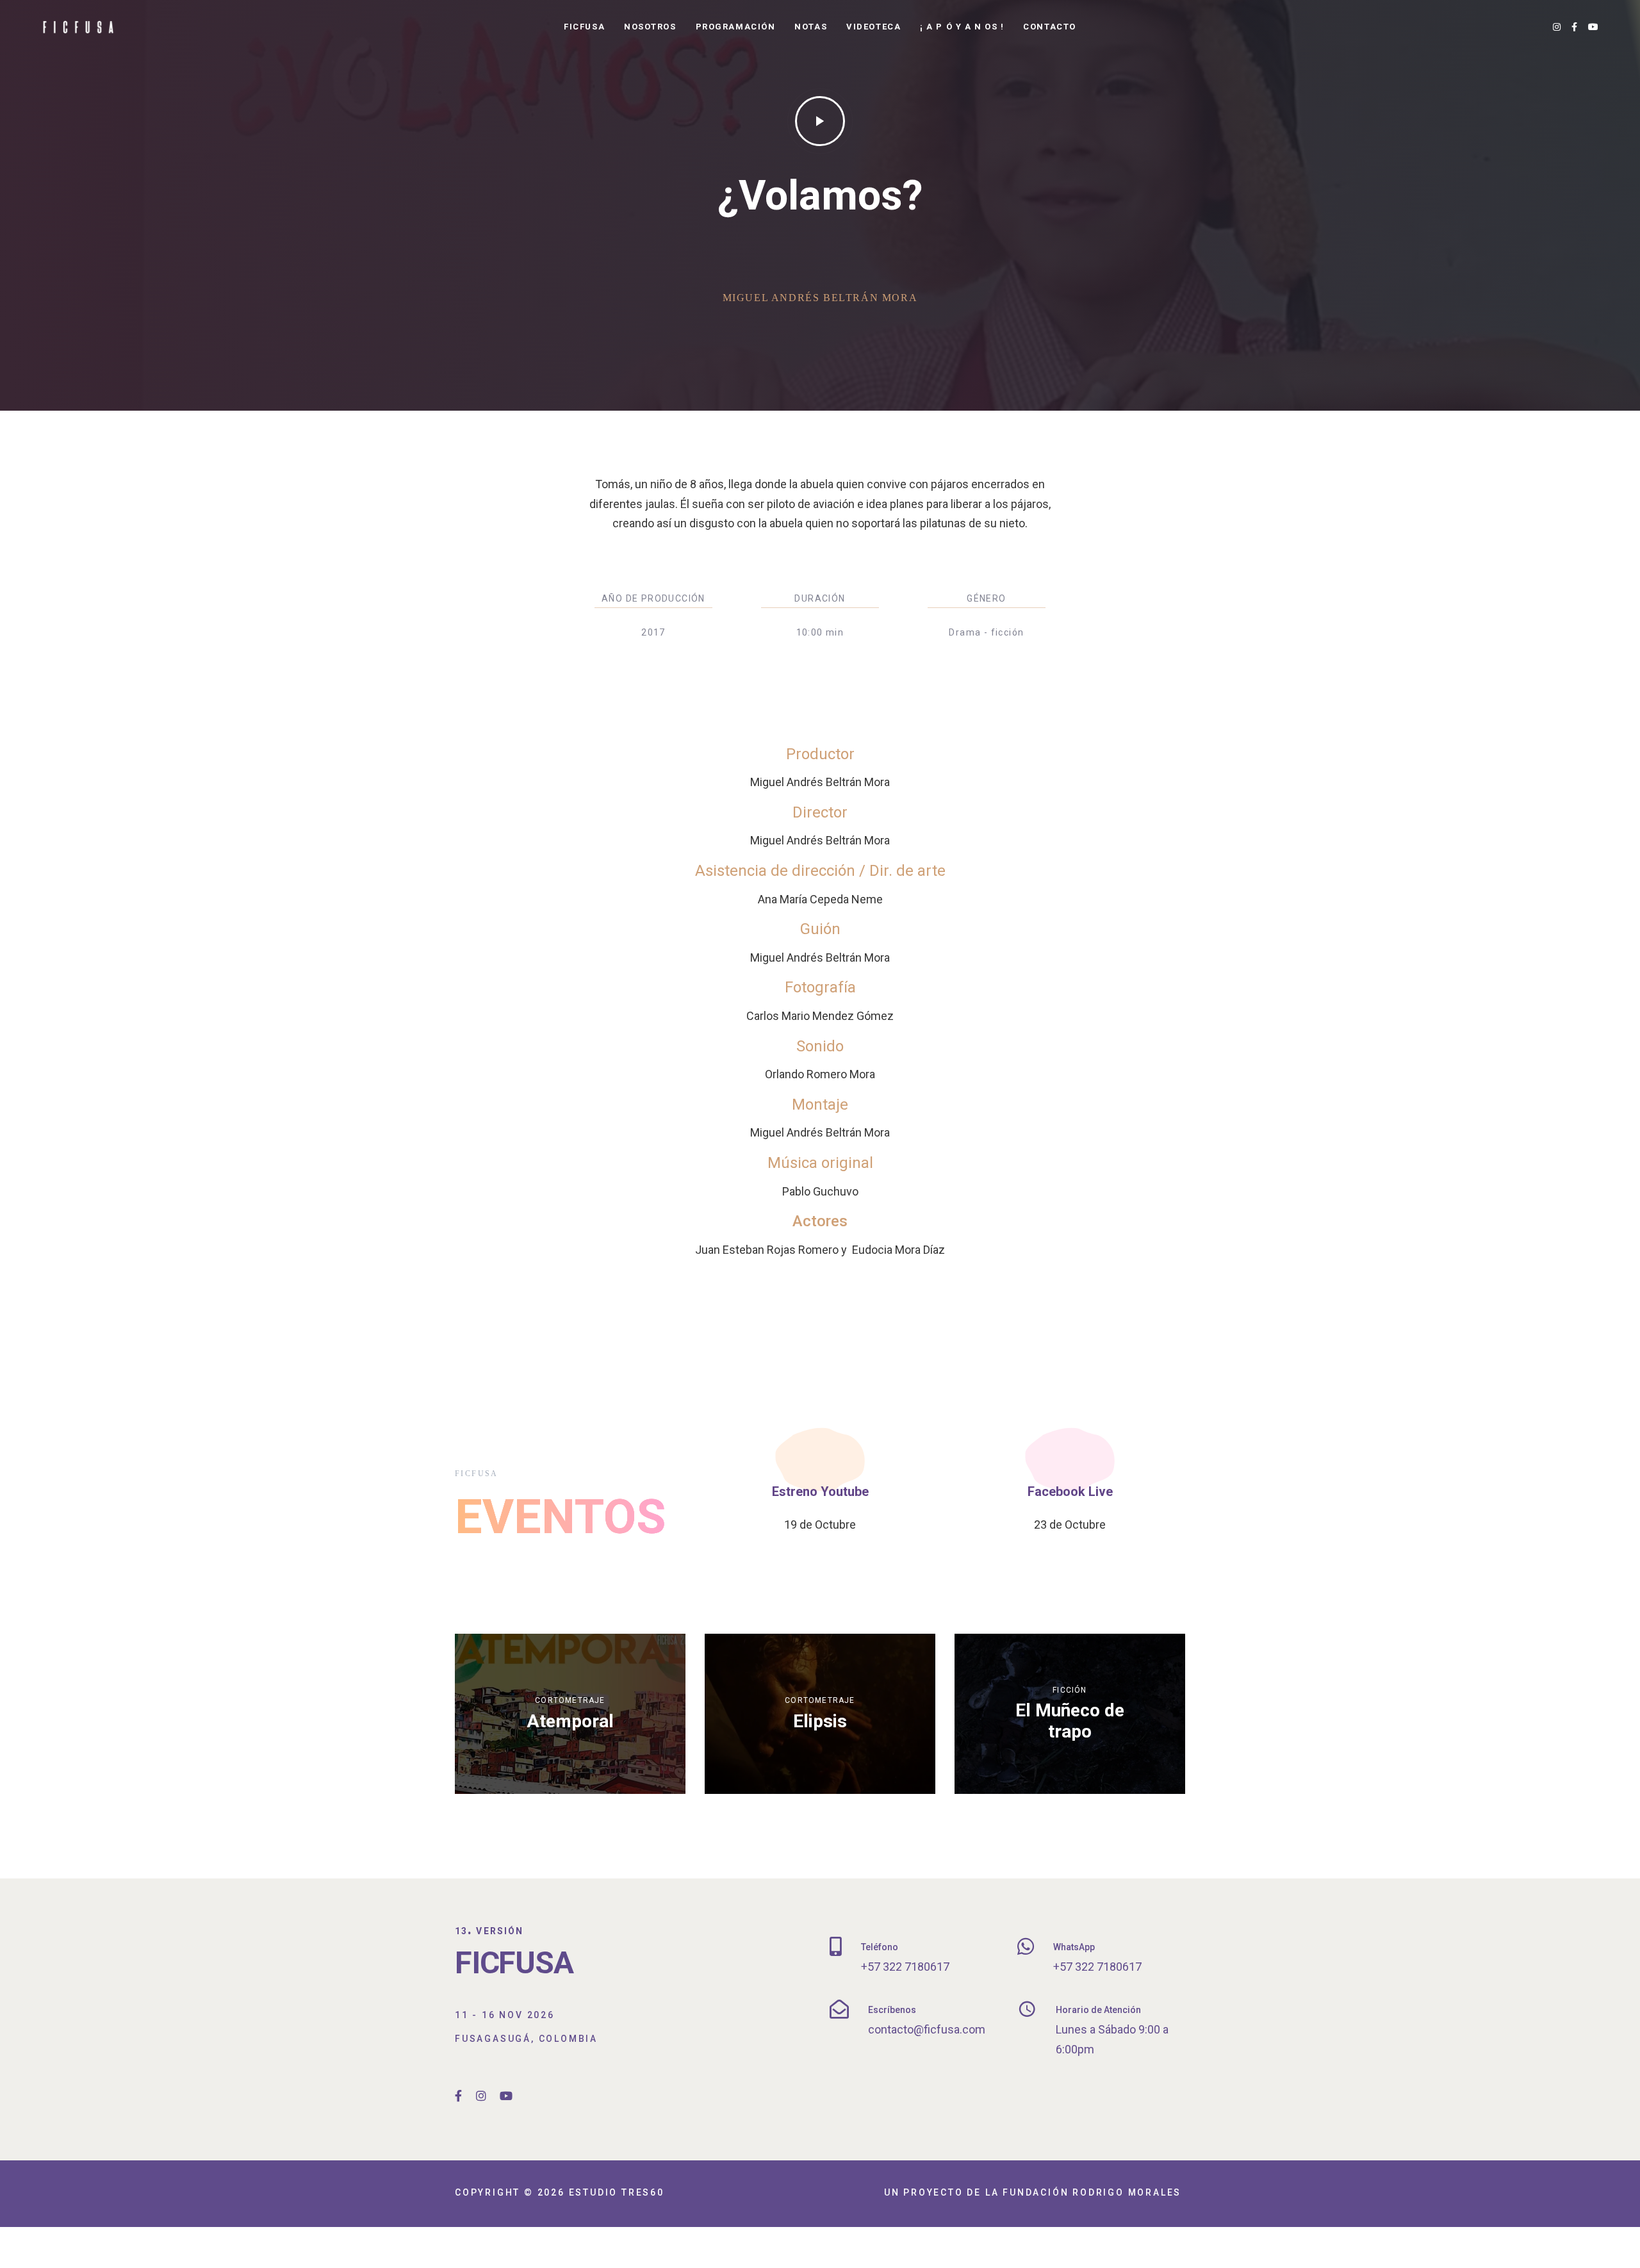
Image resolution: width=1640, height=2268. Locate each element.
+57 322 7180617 (905, 1967)
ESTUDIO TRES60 (617, 2192)
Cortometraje (570, 1700)
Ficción (1070, 1690)
